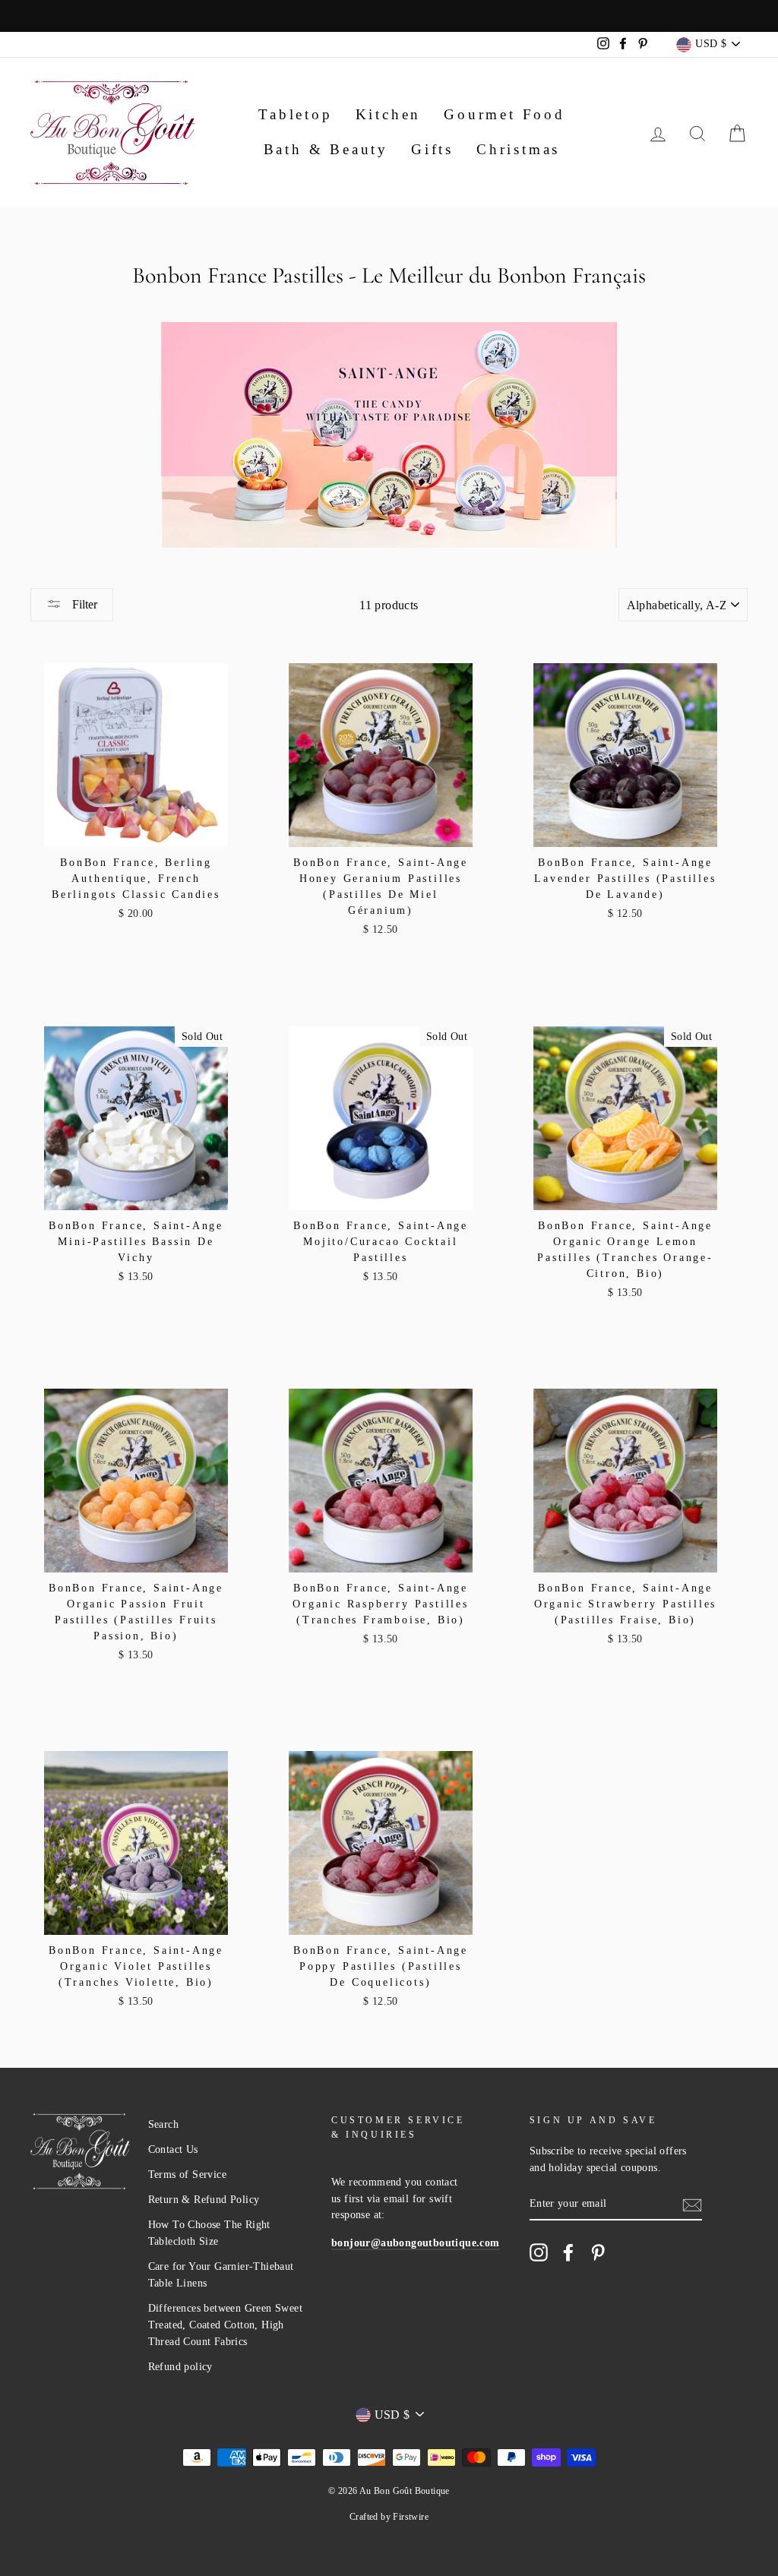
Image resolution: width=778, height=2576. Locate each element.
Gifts (432, 149)
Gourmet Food (504, 114)
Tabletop (295, 114)
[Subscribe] (692, 2204)
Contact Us (173, 2149)
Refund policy (180, 2367)
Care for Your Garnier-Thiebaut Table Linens (221, 2275)
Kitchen (389, 114)
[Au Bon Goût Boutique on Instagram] (539, 2252)
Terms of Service (187, 2175)
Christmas (518, 149)
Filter (83, 604)
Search (163, 2124)
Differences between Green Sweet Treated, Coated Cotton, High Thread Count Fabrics (225, 2325)
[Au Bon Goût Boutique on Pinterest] (598, 2252)
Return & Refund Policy (204, 2200)
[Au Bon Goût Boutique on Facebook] (568, 2252)
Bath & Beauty (326, 149)
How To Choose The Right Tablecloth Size (209, 2233)
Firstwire (411, 2517)
